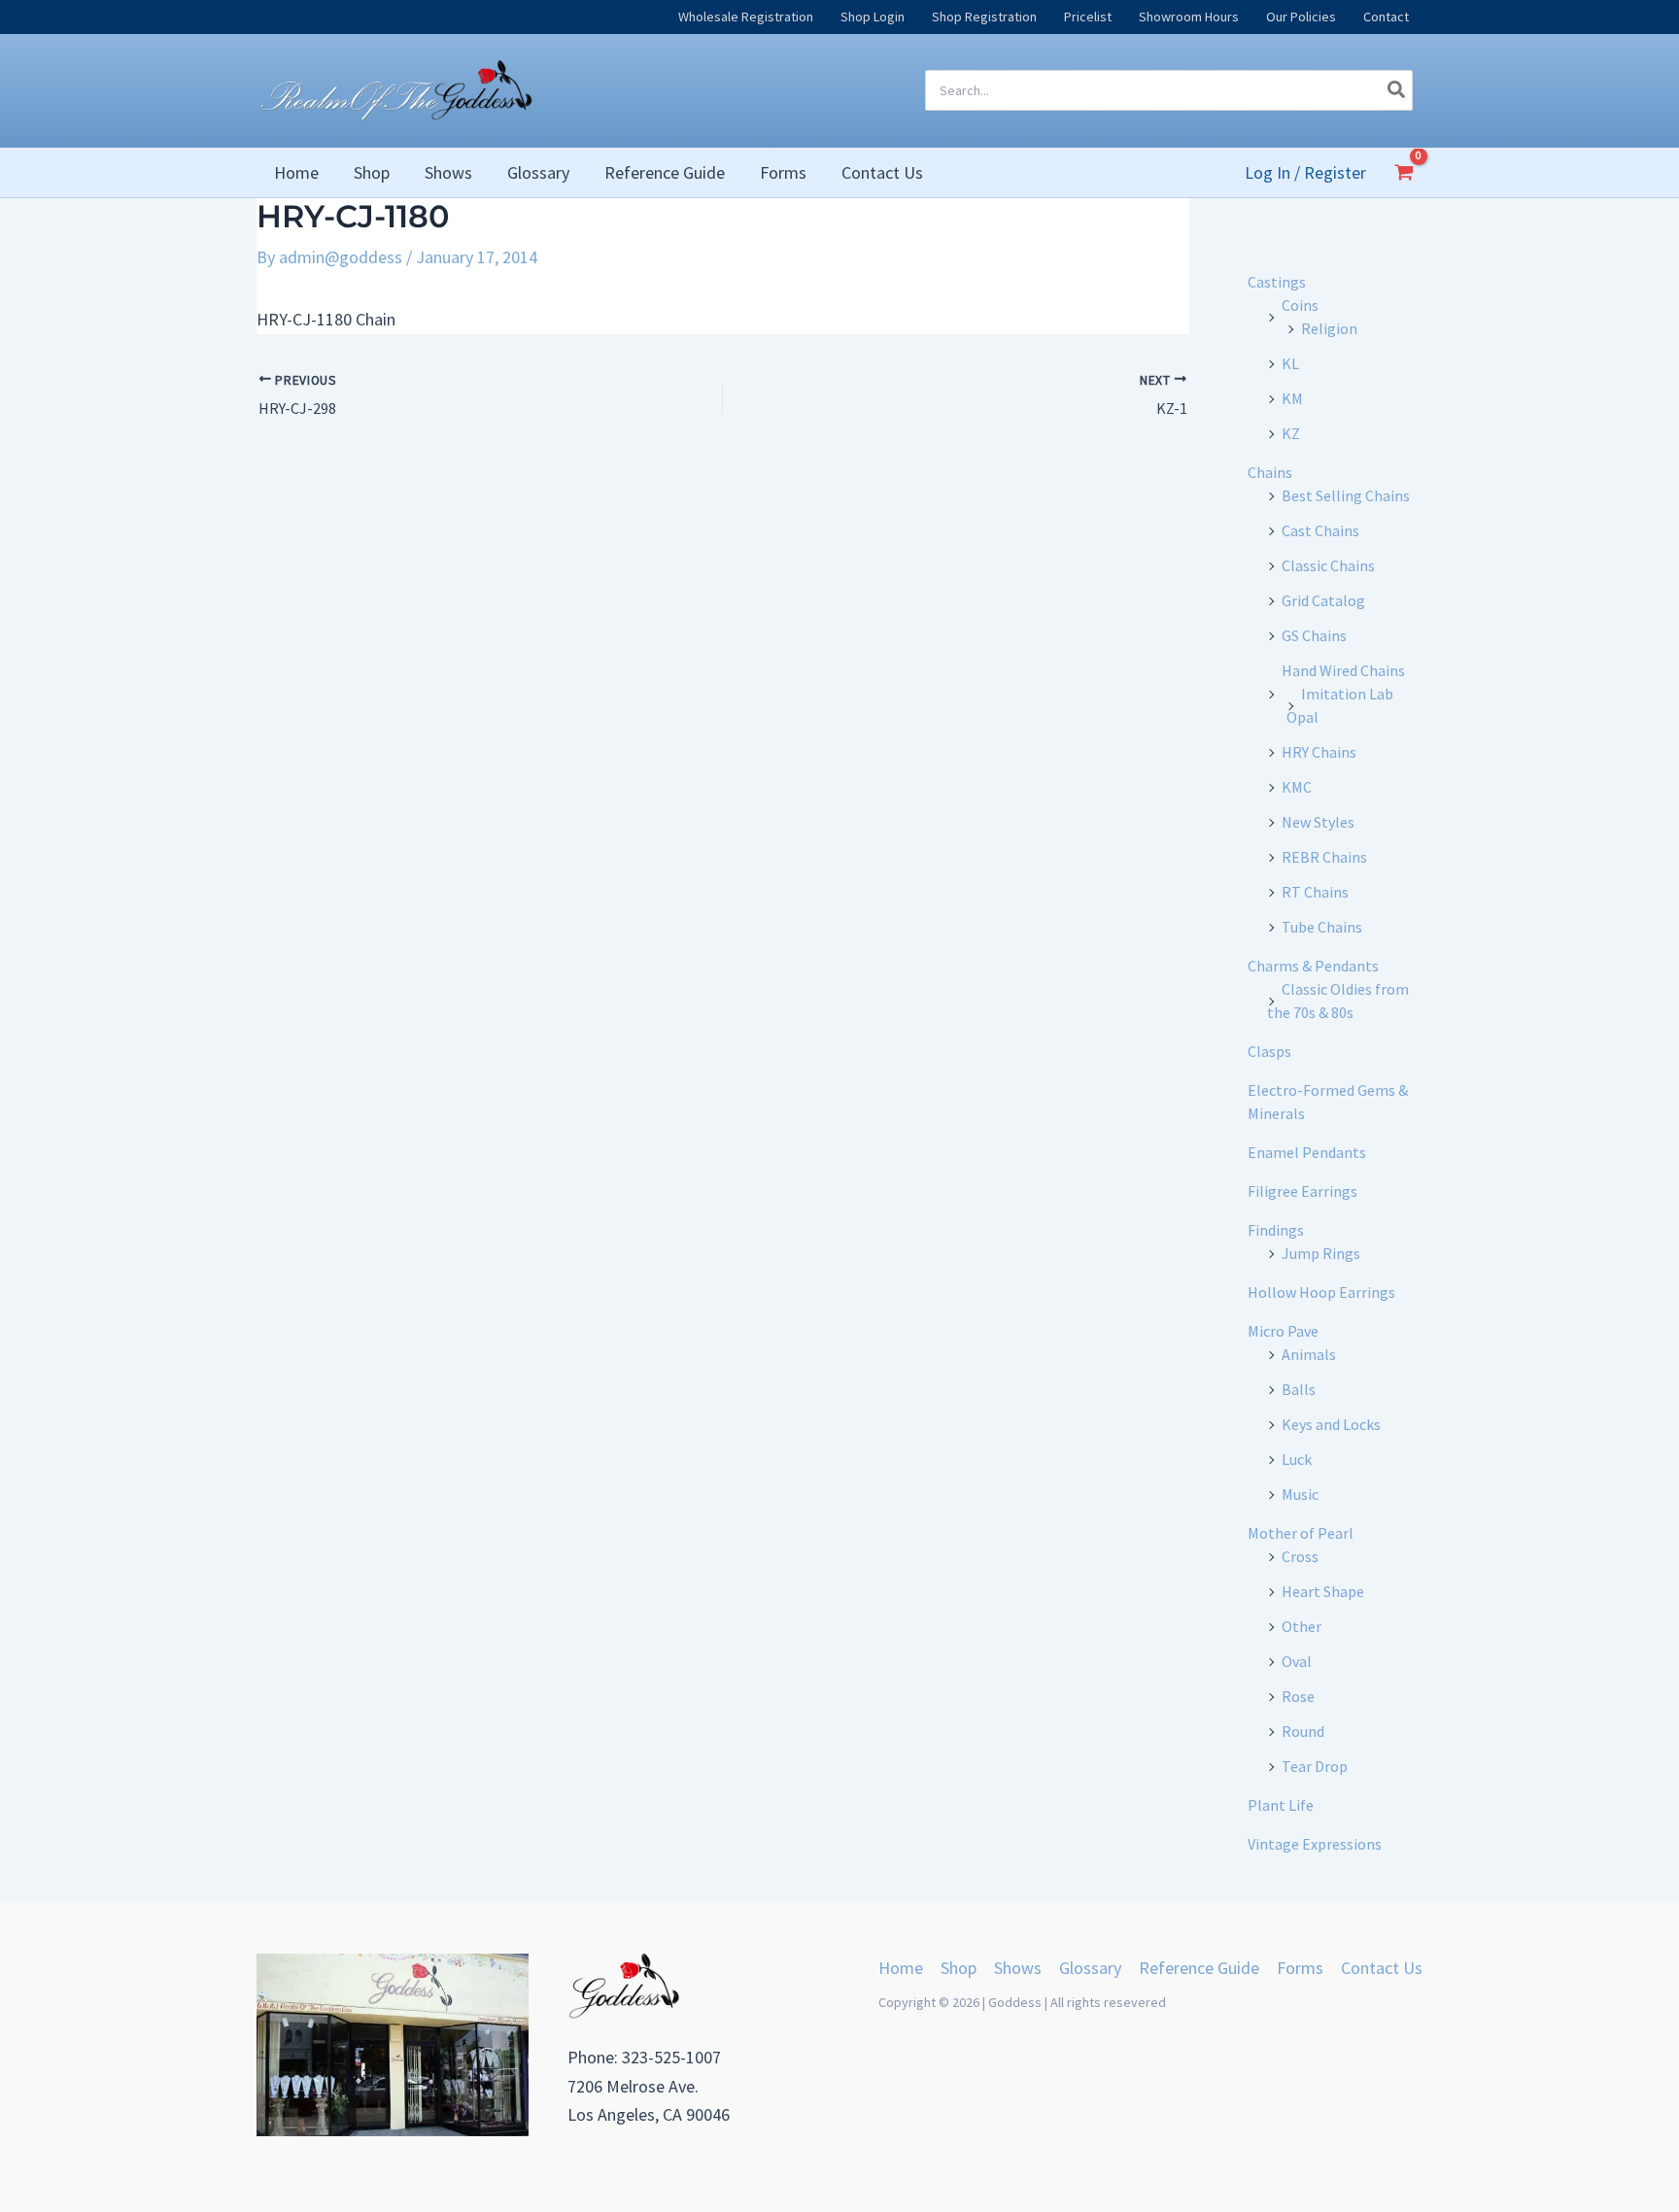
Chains (1270, 472)
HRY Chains (1319, 752)
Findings (1276, 1230)
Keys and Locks (1331, 1424)
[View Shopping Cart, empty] (1404, 172)
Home (901, 1968)
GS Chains (1314, 635)
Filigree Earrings (1302, 1191)
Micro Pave (1283, 1331)
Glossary (1090, 1968)
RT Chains (1315, 892)
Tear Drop (1315, 1766)
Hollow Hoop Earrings (1321, 1292)
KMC (1297, 787)
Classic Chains (1328, 565)
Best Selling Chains (1346, 495)
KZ (1291, 433)
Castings (1277, 282)
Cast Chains (1320, 530)
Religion (1329, 328)
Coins (1300, 305)
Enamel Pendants (1307, 1152)
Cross (1300, 1556)
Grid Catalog (1323, 600)
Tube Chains (1322, 927)
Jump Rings (1321, 1253)
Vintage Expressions (1315, 1844)
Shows (1018, 1968)
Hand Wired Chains (1343, 670)
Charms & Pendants (1313, 966)
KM (1292, 398)
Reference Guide (1199, 1968)
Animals (1309, 1354)
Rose (1298, 1696)
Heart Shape (1323, 1591)
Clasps (1269, 1051)
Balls (1299, 1389)
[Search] (1397, 90)
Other (1302, 1626)
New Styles (1318, 822)
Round (1303, 1731)
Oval (1297, 1661)
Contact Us (1382, 1968)
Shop (959, 1968)
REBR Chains (1324, 857)
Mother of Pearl (1301, 1533)
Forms (1300, 1968)
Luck (1297, 1459)
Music (1300, 1494)
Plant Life (1281, 1805)
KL (1290, 363)
